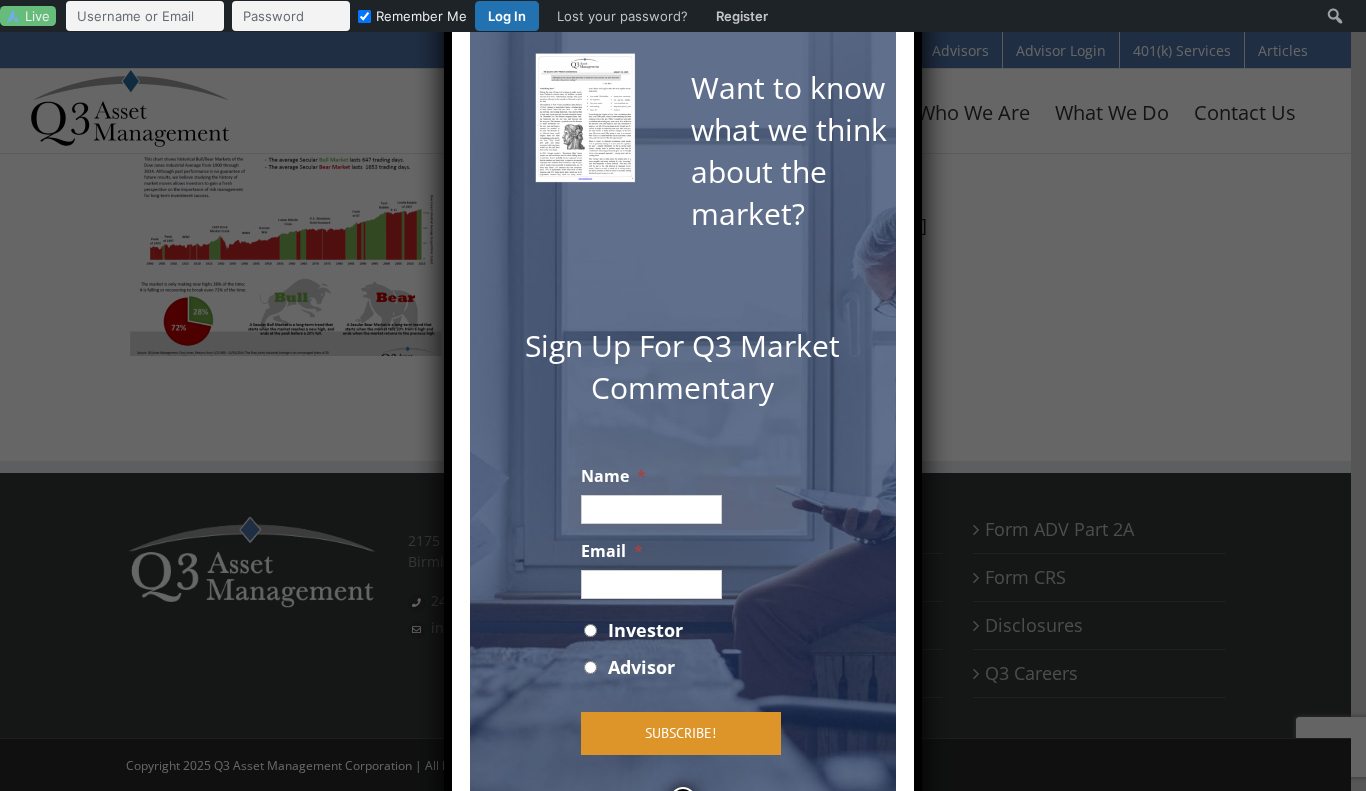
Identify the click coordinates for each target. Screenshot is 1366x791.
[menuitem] (422, 16)
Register (742, 16)
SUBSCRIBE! (680, 733)
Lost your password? (622, 16)
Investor (645, 630)
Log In (507, 16)
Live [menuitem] (37, 16)
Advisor (641, 667)
